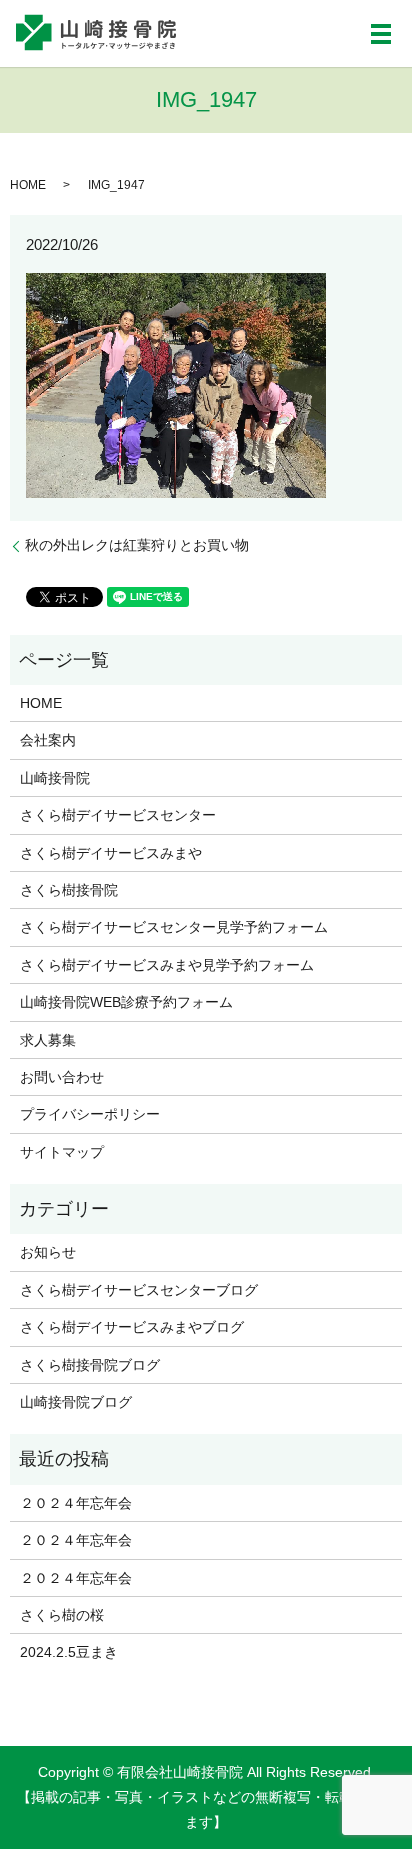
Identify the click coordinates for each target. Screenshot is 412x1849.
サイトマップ (62, 1152)
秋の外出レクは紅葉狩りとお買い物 (137, 545)
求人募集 (48, 1040)
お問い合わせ (62, 1077)
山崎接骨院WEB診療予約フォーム (126, 1002)
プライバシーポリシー (90, 1114)
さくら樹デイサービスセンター (118, 815)
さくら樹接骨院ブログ (90, 1365)
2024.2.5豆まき (69, 1652)
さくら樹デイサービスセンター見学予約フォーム (174, 927)
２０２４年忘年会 (76, 1503)
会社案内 (48, 740)
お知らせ (48, 1252)
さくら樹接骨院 (69, 890)
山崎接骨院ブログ (76, 1402)
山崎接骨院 (55, 778)
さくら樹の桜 (62, 1615)
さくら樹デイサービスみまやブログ (132, 1327)
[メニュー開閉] (381, 34)
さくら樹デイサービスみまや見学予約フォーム (167, 965)
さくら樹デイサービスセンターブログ (139, 1290)
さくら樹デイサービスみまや (111, 853)
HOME (28, 185)
